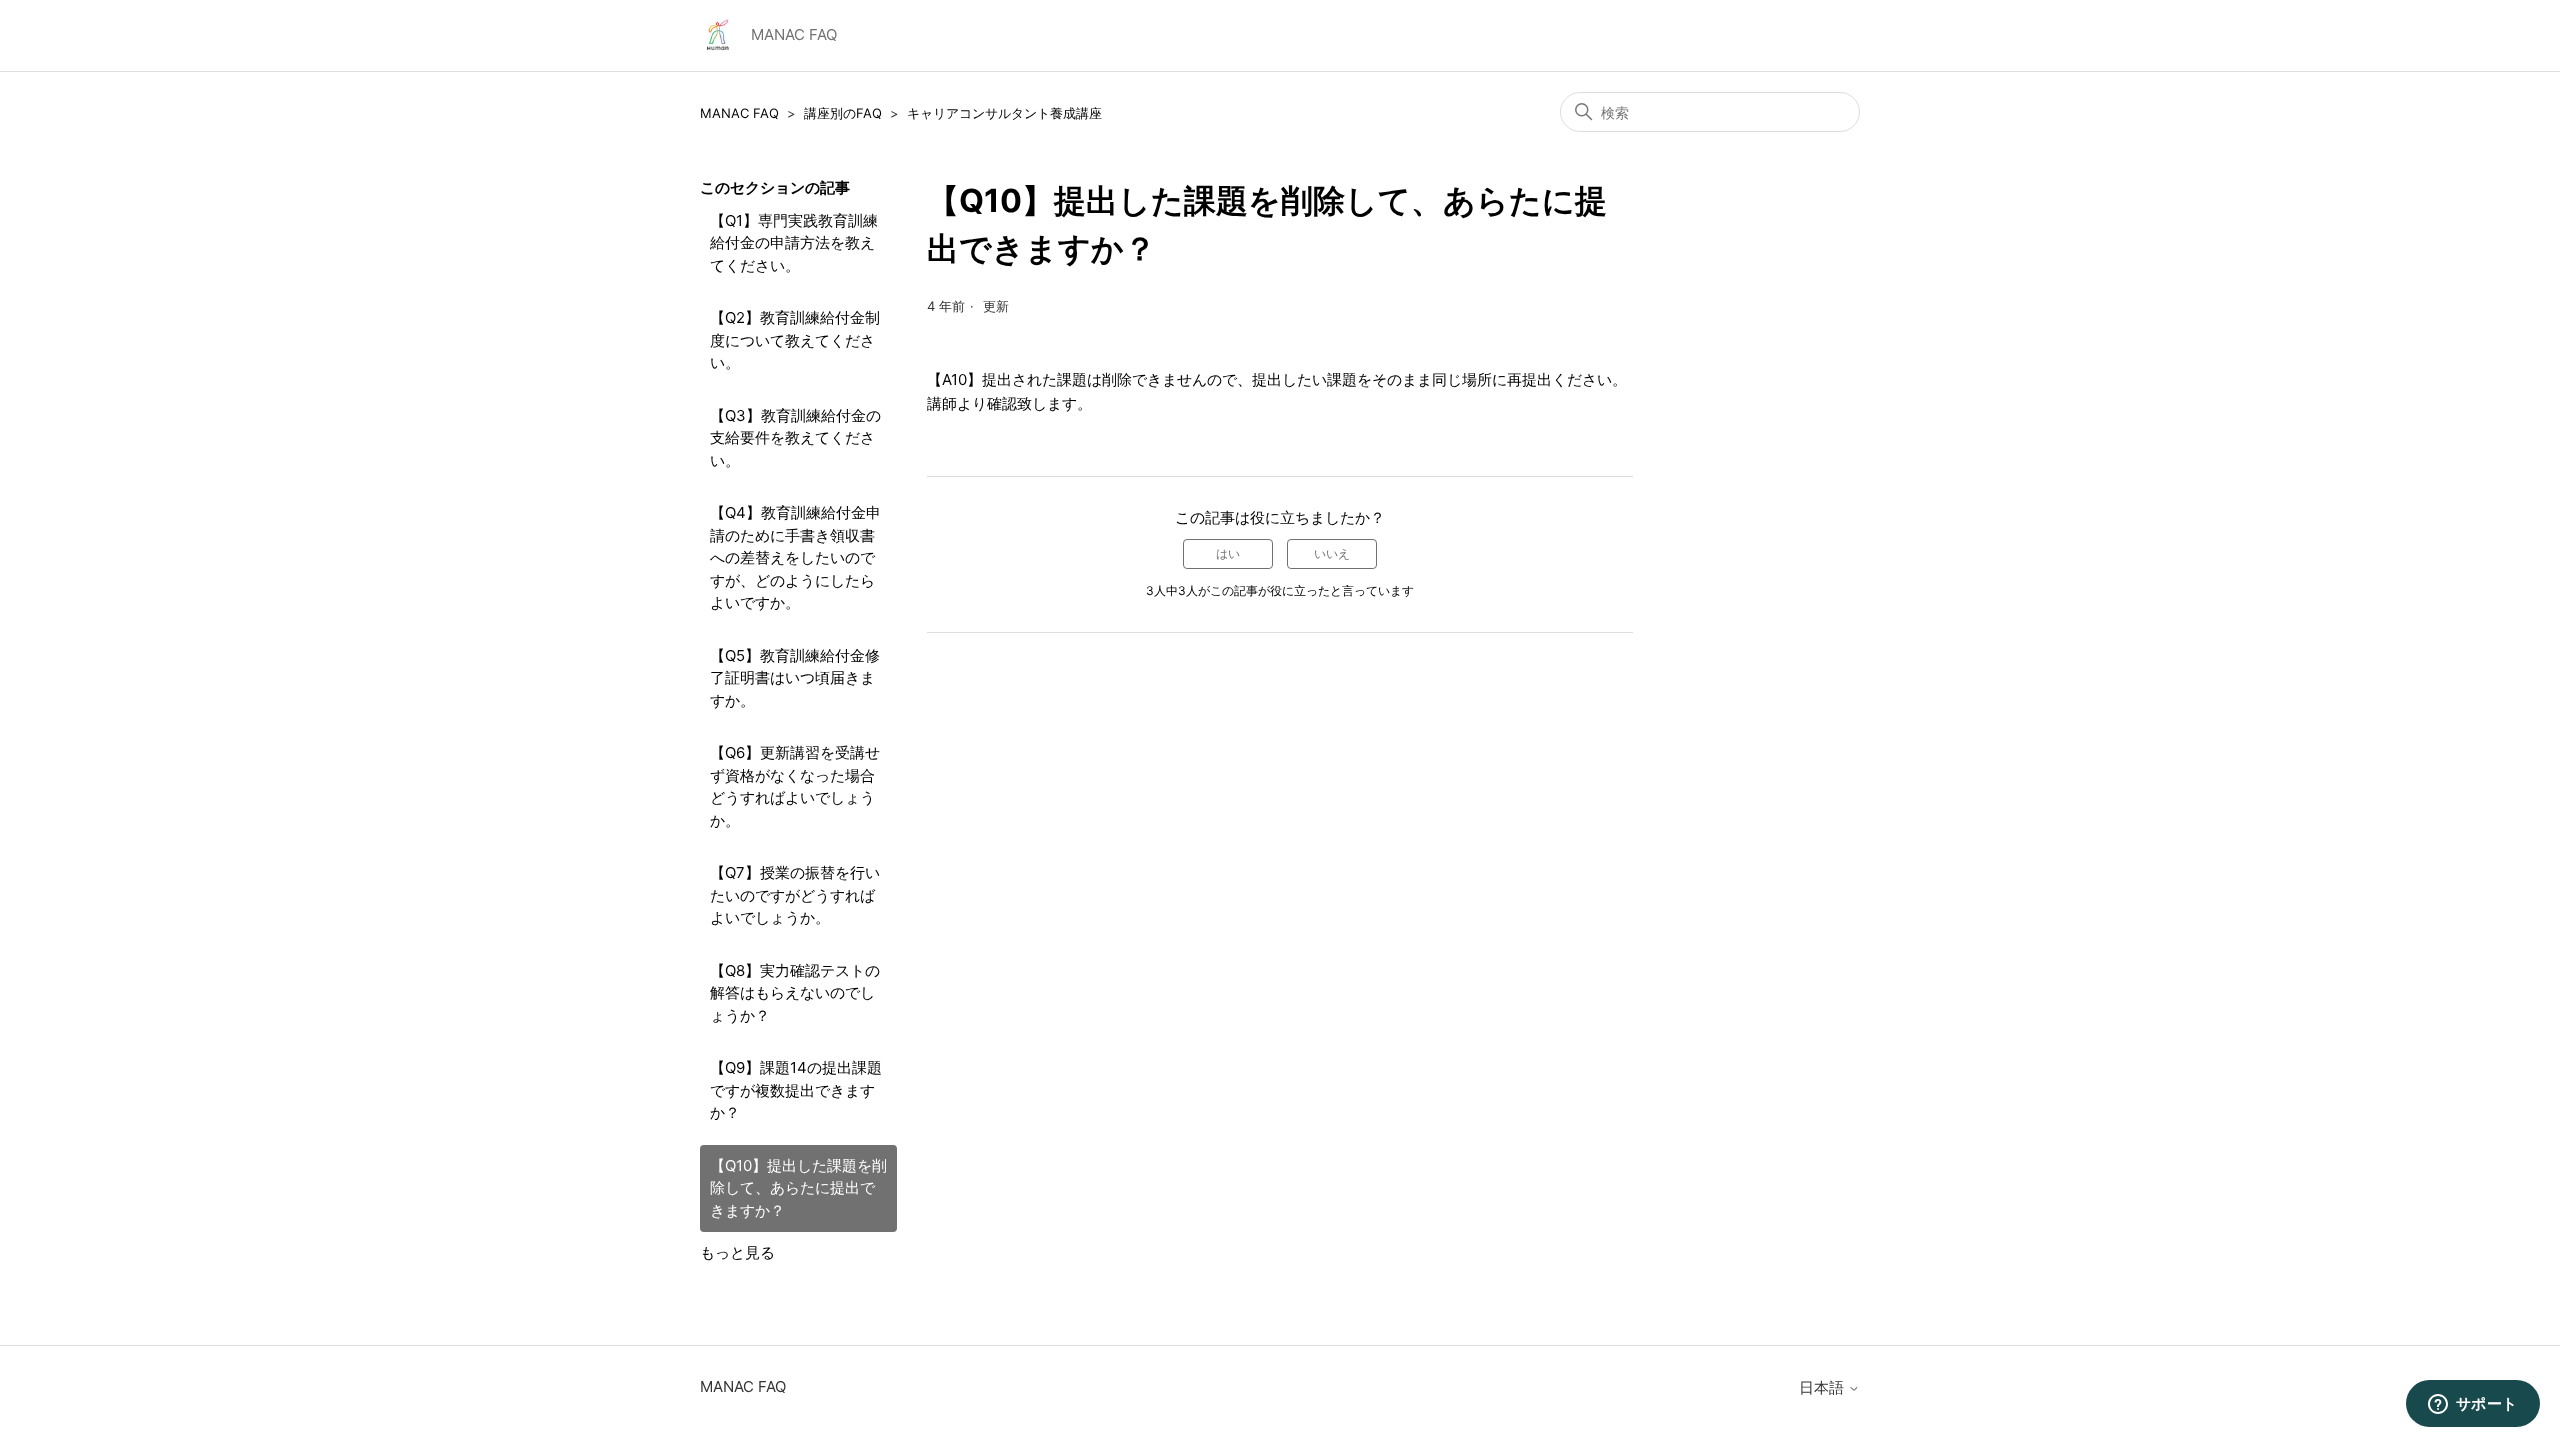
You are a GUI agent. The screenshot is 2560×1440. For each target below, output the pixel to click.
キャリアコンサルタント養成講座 (1004, 113)
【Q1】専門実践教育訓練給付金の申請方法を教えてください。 (794, 243)
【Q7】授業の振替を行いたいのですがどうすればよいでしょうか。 (795, 895)
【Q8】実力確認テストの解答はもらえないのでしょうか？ (795, 993)
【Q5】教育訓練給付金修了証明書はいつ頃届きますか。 (795, 678)
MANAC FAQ (739, 113)
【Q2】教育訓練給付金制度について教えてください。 (795, 340)
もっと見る (737, 1252)
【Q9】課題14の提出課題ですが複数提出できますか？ (796, 1090)
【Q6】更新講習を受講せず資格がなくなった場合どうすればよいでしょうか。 (795, 786)
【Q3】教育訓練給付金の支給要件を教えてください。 (795, 438)
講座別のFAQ (843, 113)
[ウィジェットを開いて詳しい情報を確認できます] (2472, 1405)
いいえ (1332, 553)
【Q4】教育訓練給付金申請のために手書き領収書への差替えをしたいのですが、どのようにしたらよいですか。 (795, 557)
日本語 (1823, 1387)
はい (1228, 553)
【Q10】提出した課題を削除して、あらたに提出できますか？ (798, 1188)
